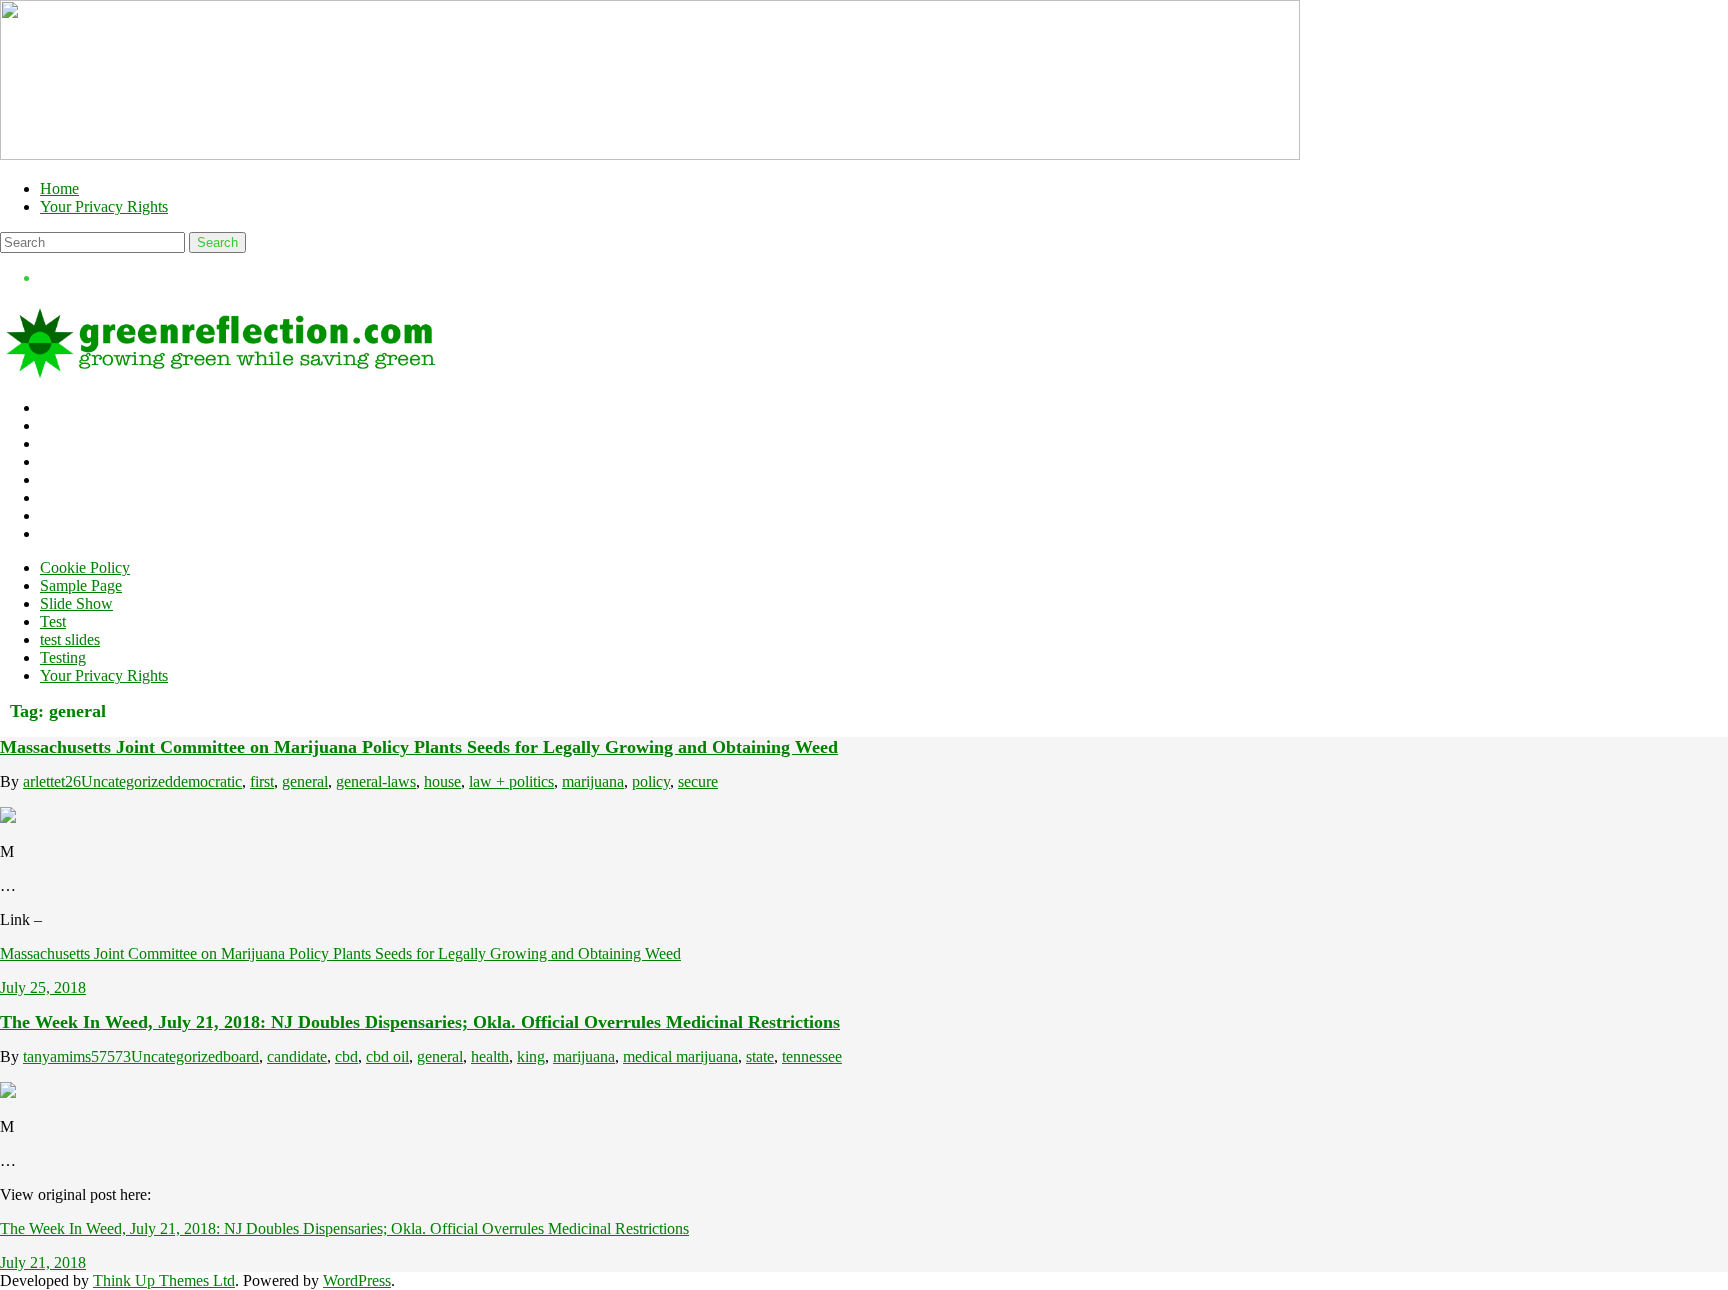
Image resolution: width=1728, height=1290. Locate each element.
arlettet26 (52, 781)
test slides (70, 639)
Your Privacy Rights (104, 206)
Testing (63, 657)
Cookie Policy (85, 567)
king (531, 1056)
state (760, 1056)
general (305, 781)
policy (651, 781)
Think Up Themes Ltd (164, 1280)
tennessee (812, 1056)
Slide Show (76, 603)
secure (698, 781)
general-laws (376, 781)
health (490, 1056)
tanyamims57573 (77, 1056)
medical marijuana (680, 1056)
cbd (346, 1056)
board (241, 1056)
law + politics (511, 781)
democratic (207, 781)
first (262, 781)
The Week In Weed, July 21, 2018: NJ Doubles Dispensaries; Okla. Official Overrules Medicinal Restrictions (420, 1022)
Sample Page (81, 585)
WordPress (357, 1280)
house (442, 781)
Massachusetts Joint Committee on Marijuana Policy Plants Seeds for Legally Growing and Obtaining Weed (419, 747)
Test (53, 621)
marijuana (593, 781)
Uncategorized (127, 781)
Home (59, 188)
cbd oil (387, 1056)
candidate (297, 1056)
